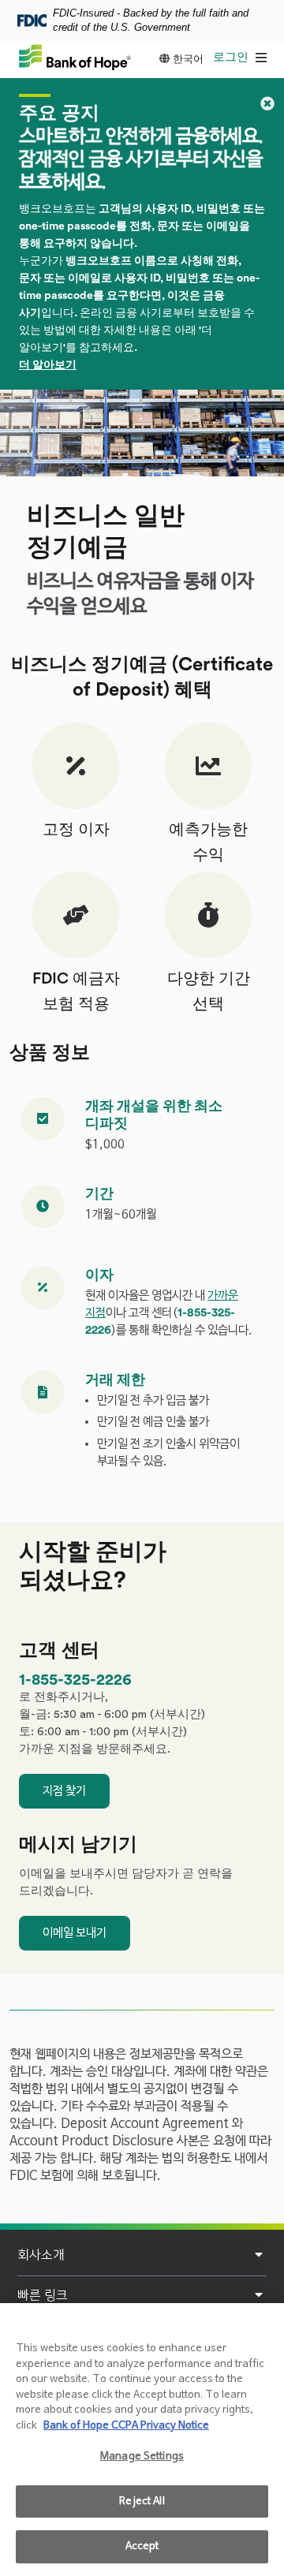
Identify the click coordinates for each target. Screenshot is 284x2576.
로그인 (231, 57)
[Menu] (261, 59)
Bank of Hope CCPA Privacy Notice (126, 2426)
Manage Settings (142, 2457)
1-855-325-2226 (75, 1680)
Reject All (142, 2501)
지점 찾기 (64, 1791)
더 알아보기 (48, 365)
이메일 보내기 (75, 1933)
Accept (142, 2546)
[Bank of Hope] (75, 57)
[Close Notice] (267, 104)
